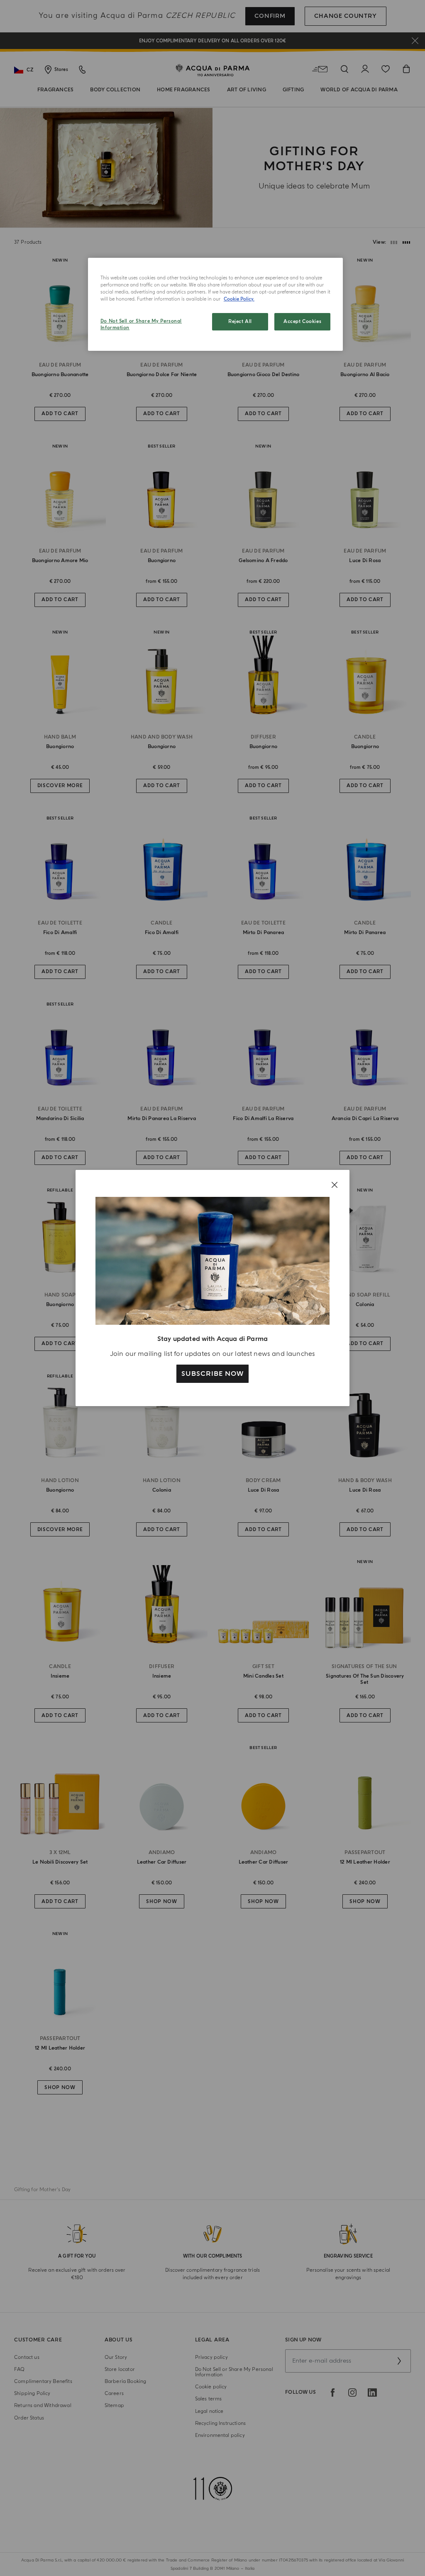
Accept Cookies (302, 322)
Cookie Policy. (239, 299)
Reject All (240, 322)
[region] (215, 304)
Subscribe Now (212, 1374)
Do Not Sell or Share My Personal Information (141, 324)
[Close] (335, 1185)
